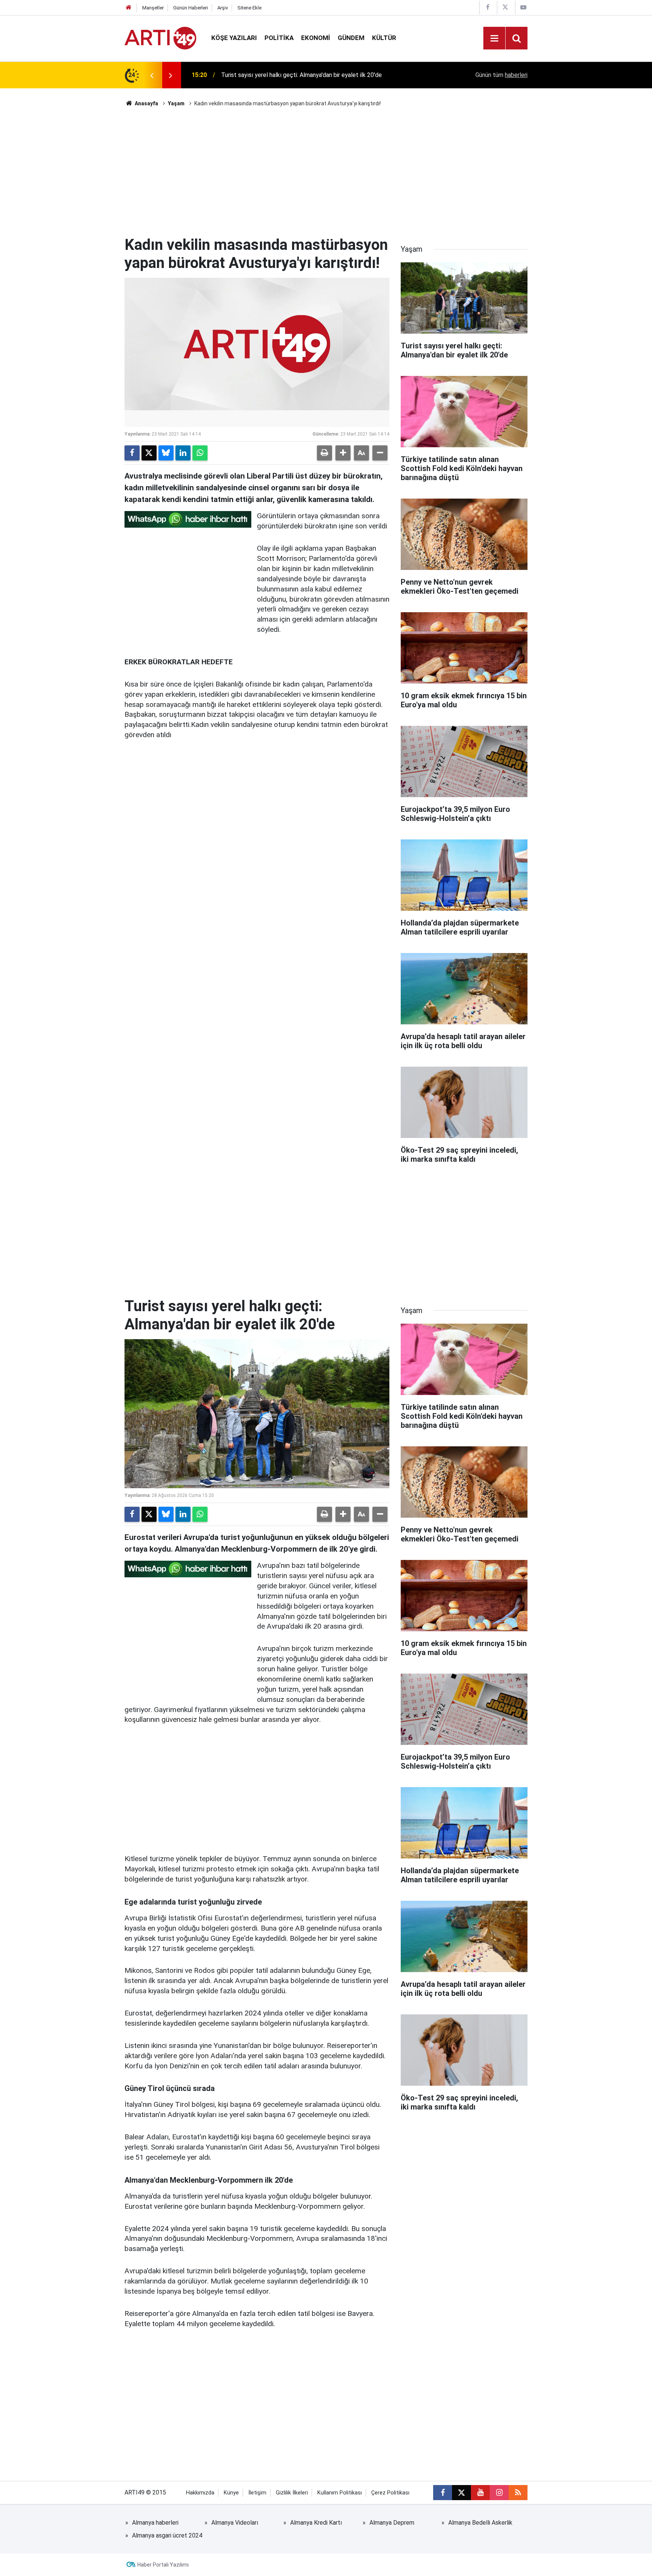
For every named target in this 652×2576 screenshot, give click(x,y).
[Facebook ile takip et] (443, 2493)
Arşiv (223, 8)
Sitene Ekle (249, 8)
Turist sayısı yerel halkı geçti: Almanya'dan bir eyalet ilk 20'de (301, 75)
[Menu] (494, 38)
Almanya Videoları (235, 2523)
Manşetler (153, 8)
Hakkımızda (200, 2493)
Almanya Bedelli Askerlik (480, 2523)
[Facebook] (132, 453)
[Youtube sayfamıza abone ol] (480, 2493)
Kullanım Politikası (340, 2493)
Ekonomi (316, 38)
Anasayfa (146, 103)
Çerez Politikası (390, 2493)
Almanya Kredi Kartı (316, 2523)
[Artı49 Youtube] (523, 7)
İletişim (257, 2493)
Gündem (351, 38)
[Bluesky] (166, 453)
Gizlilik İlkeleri (292, 2493)
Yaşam (176, 103)
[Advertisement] (326, 172)
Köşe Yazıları (234, 38)
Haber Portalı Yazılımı (163, 2565)
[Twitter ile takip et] (461, 2493)
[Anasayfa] (129, 8)
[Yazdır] (324, 453)
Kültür (384, 38)
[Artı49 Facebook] (487, 7)
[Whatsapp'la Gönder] (200, 453)
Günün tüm (501, 75)
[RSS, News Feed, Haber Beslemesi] (518, 2493)
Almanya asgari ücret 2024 (167, 2535)
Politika (279, 38)
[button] (343, 453)
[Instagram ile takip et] (499, 2493)
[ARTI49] (160, 38)
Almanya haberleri (155, 2523)
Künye (231, 2493)
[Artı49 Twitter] (505, 7)
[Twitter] (149, 453)
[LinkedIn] (183, 453)
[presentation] (152, 75)
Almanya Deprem (392, 2523)
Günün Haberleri (191, 8)
